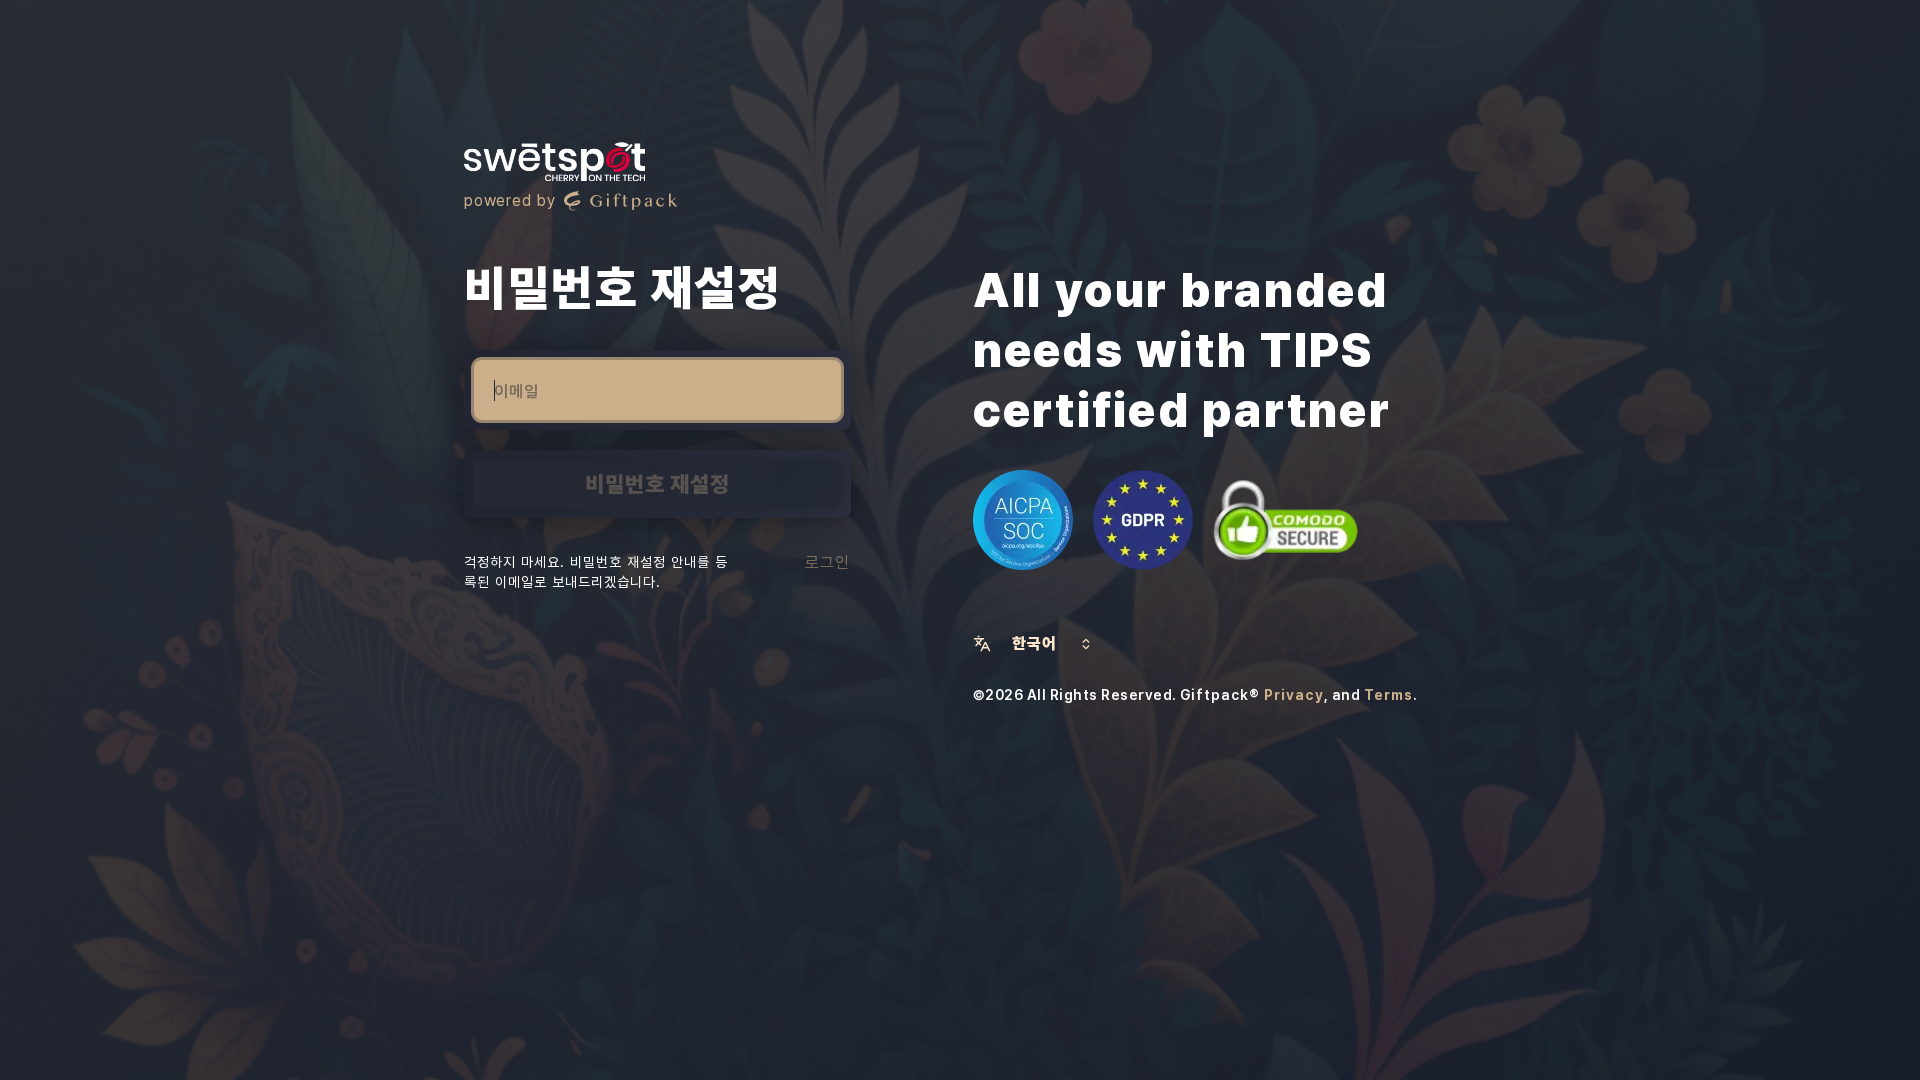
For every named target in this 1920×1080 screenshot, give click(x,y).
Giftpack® (1220, 695)
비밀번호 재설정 (657, 484)
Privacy (1294, 695)
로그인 (828, 562)
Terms (1388, 695)
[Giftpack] (621, 201)
